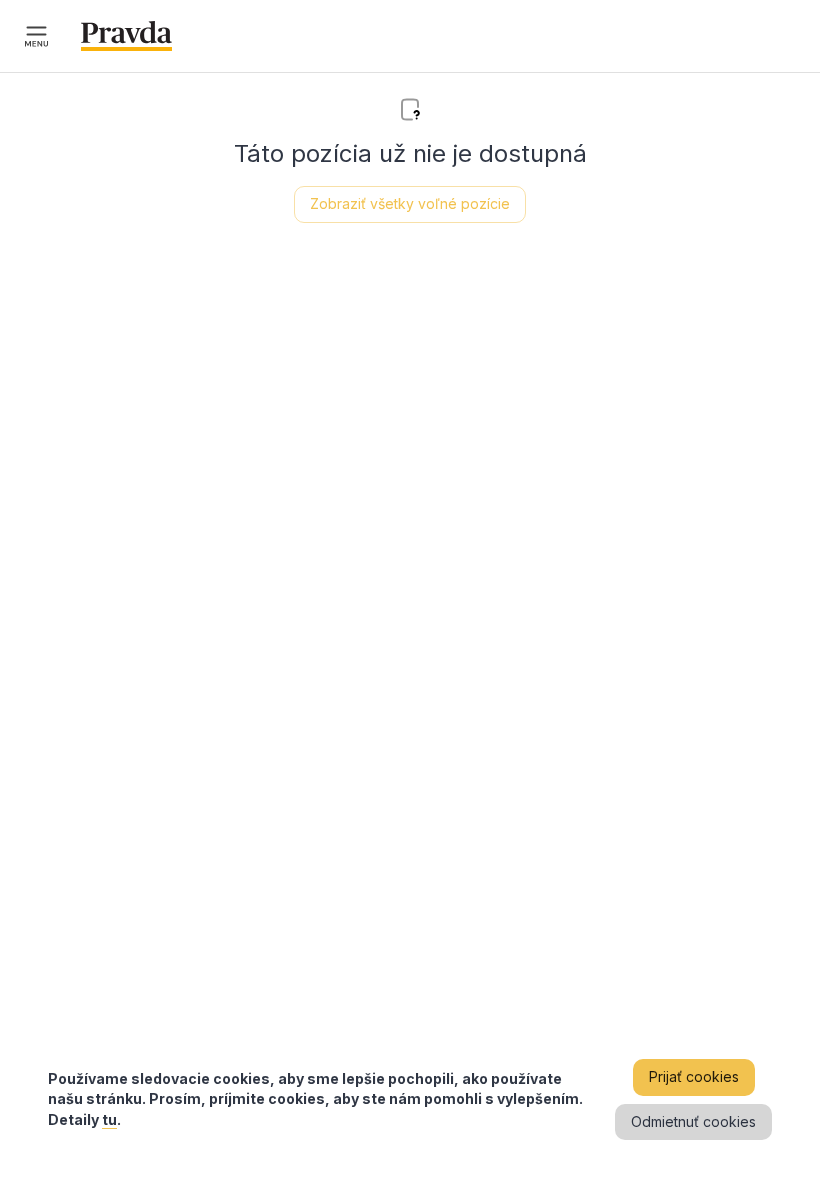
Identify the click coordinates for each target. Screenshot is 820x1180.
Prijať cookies (694, 1076)
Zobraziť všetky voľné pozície (410, 203)
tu (109, 1119)
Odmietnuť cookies (693, 1121)
